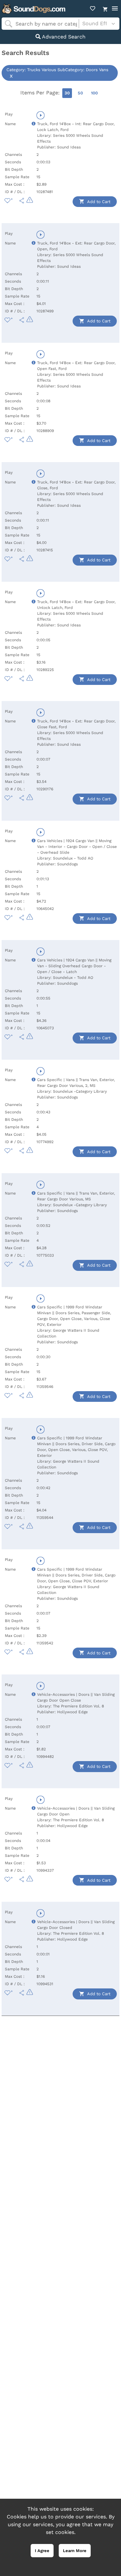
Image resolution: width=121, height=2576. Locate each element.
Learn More (75, 2551)
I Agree (42, 2551)
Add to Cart (98, 202)
